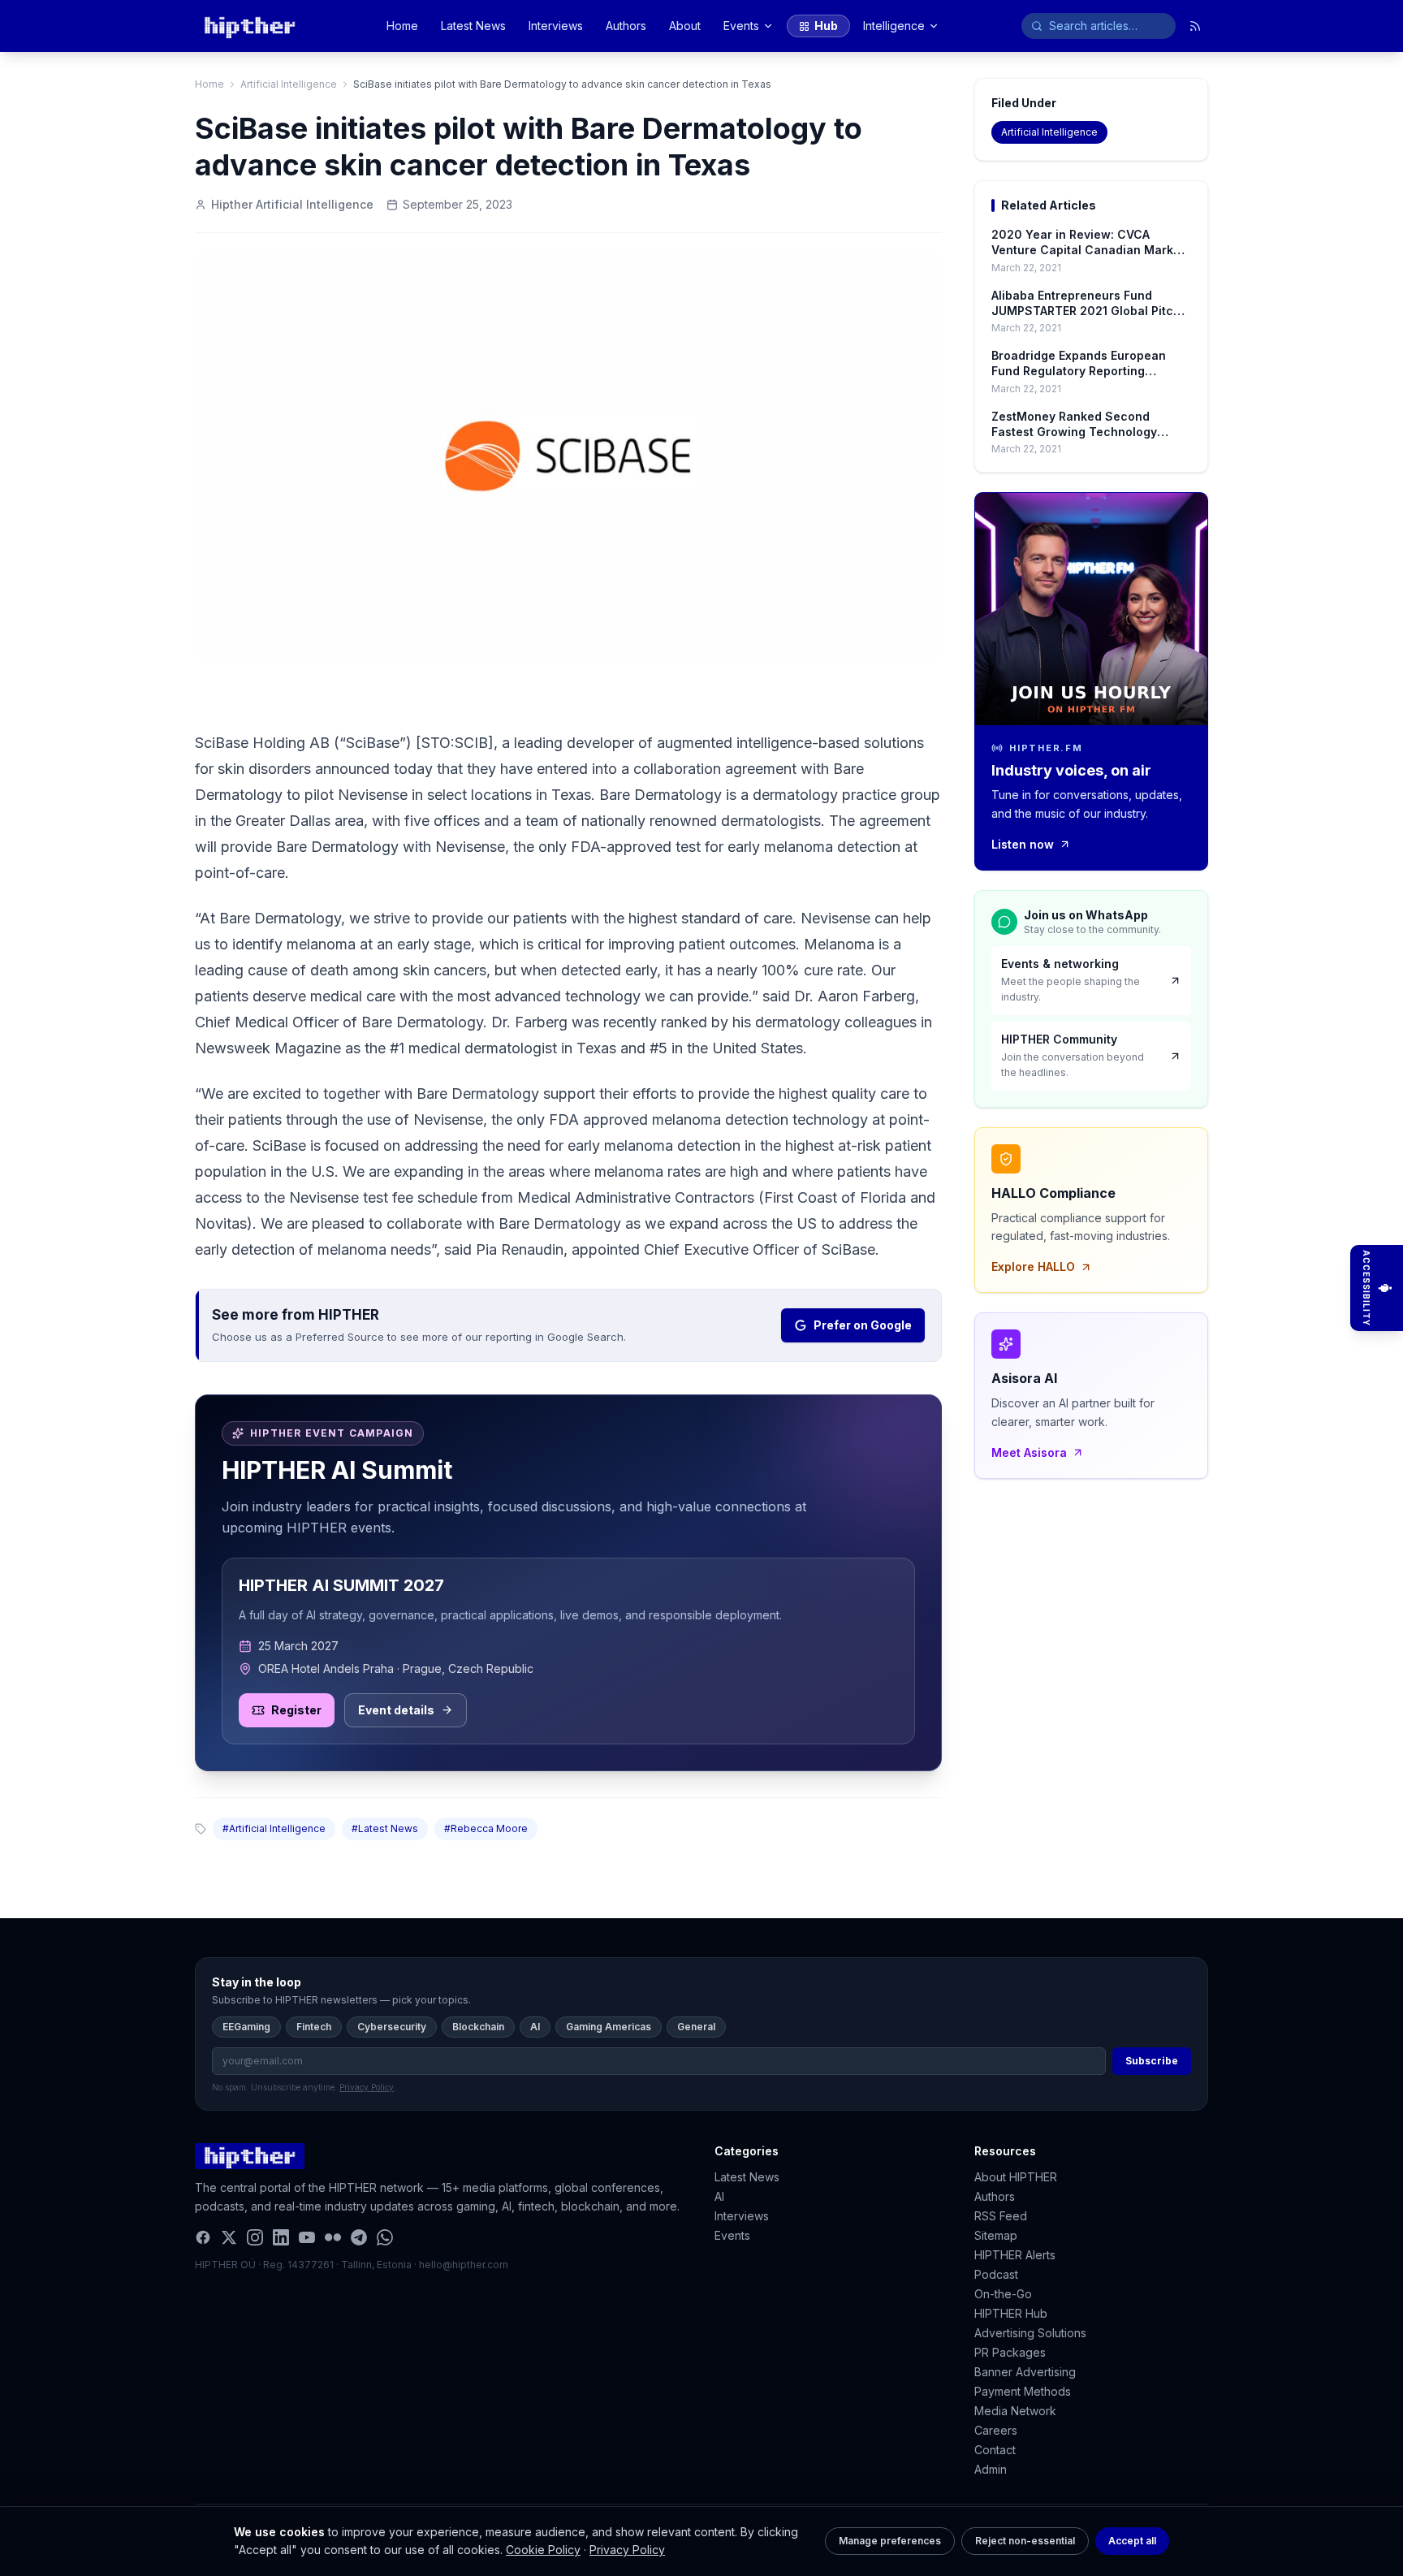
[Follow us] (1195, 26)
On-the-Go (1003, 2294)
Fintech (314, 2027)
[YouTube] (307, 2237)
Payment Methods (1023, 2391)
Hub (826, 26)
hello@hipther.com (464, 2265)
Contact (995, 2450)
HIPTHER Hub (1011, 2313)
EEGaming (246, 2027)
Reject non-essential (1025, 2541)
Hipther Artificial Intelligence (292, 204)
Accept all (1132, 2541)
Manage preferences (890, 2541)
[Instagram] (255, 2237)
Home (402, 26)
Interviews (556, 26)
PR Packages (1010, 2352)
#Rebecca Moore (486, 1828)
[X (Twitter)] (229, 2237)
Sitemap (996, 2235)
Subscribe (1152, 2061)
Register (296, 1710)
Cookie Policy (543, 2550)
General (696, 2027)
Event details (396, 1710)
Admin (991, 2469)
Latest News (473, 26)
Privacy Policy (627, 2550)
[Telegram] (359, 2237)
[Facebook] (203, 2237)
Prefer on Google (863, 1325)
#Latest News (385, 1828)
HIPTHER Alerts (1015, 2255)
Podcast (996, 2274)
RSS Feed (1001, 2216)
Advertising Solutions (1030, 2333)
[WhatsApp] (385, 2237)
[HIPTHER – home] (250, 26)
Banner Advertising (1025, 2372)
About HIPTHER (1016, 2177)
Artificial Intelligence (289, 84)
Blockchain (478, 2027)
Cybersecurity (392, 2027)
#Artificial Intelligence (274, 1828)
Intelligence (894, 26)
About (685, 26)
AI (535, 2027)
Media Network (1015, 2411)
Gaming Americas (609, 2027)
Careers (996, 2430)
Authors (626, 26)
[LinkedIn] (281, 2237)
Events (741, 26)
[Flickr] (333, 2237)
